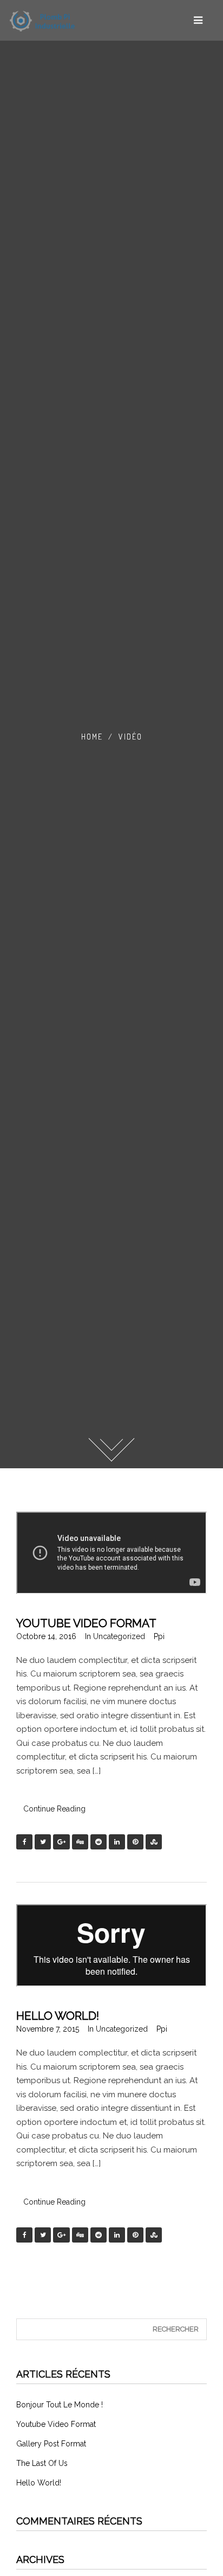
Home (92, 737)
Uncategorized (119, 1636)
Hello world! (58, 2016)
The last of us (42, 2463)
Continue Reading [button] (54, 1809)
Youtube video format (86, 1623)
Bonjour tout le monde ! (60, 2405)
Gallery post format (51, 2444)
